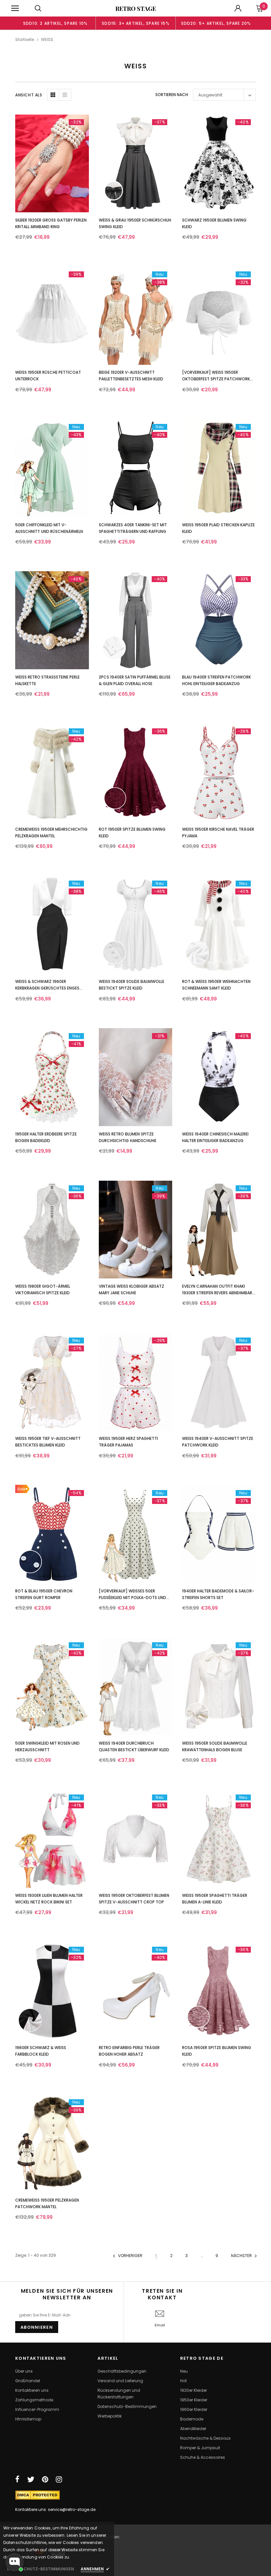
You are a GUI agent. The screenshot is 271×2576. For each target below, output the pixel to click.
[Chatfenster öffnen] (15, 2562)
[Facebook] (17, 2479)
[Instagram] (59, 2479)
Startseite (25, 39)
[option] (55, 23)
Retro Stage (136, 9)
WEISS (47, 39)
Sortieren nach (172, 95)
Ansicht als (29, 95)
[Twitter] (31, 2479)
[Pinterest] (45, 2479)
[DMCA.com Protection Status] (38, 2495)
